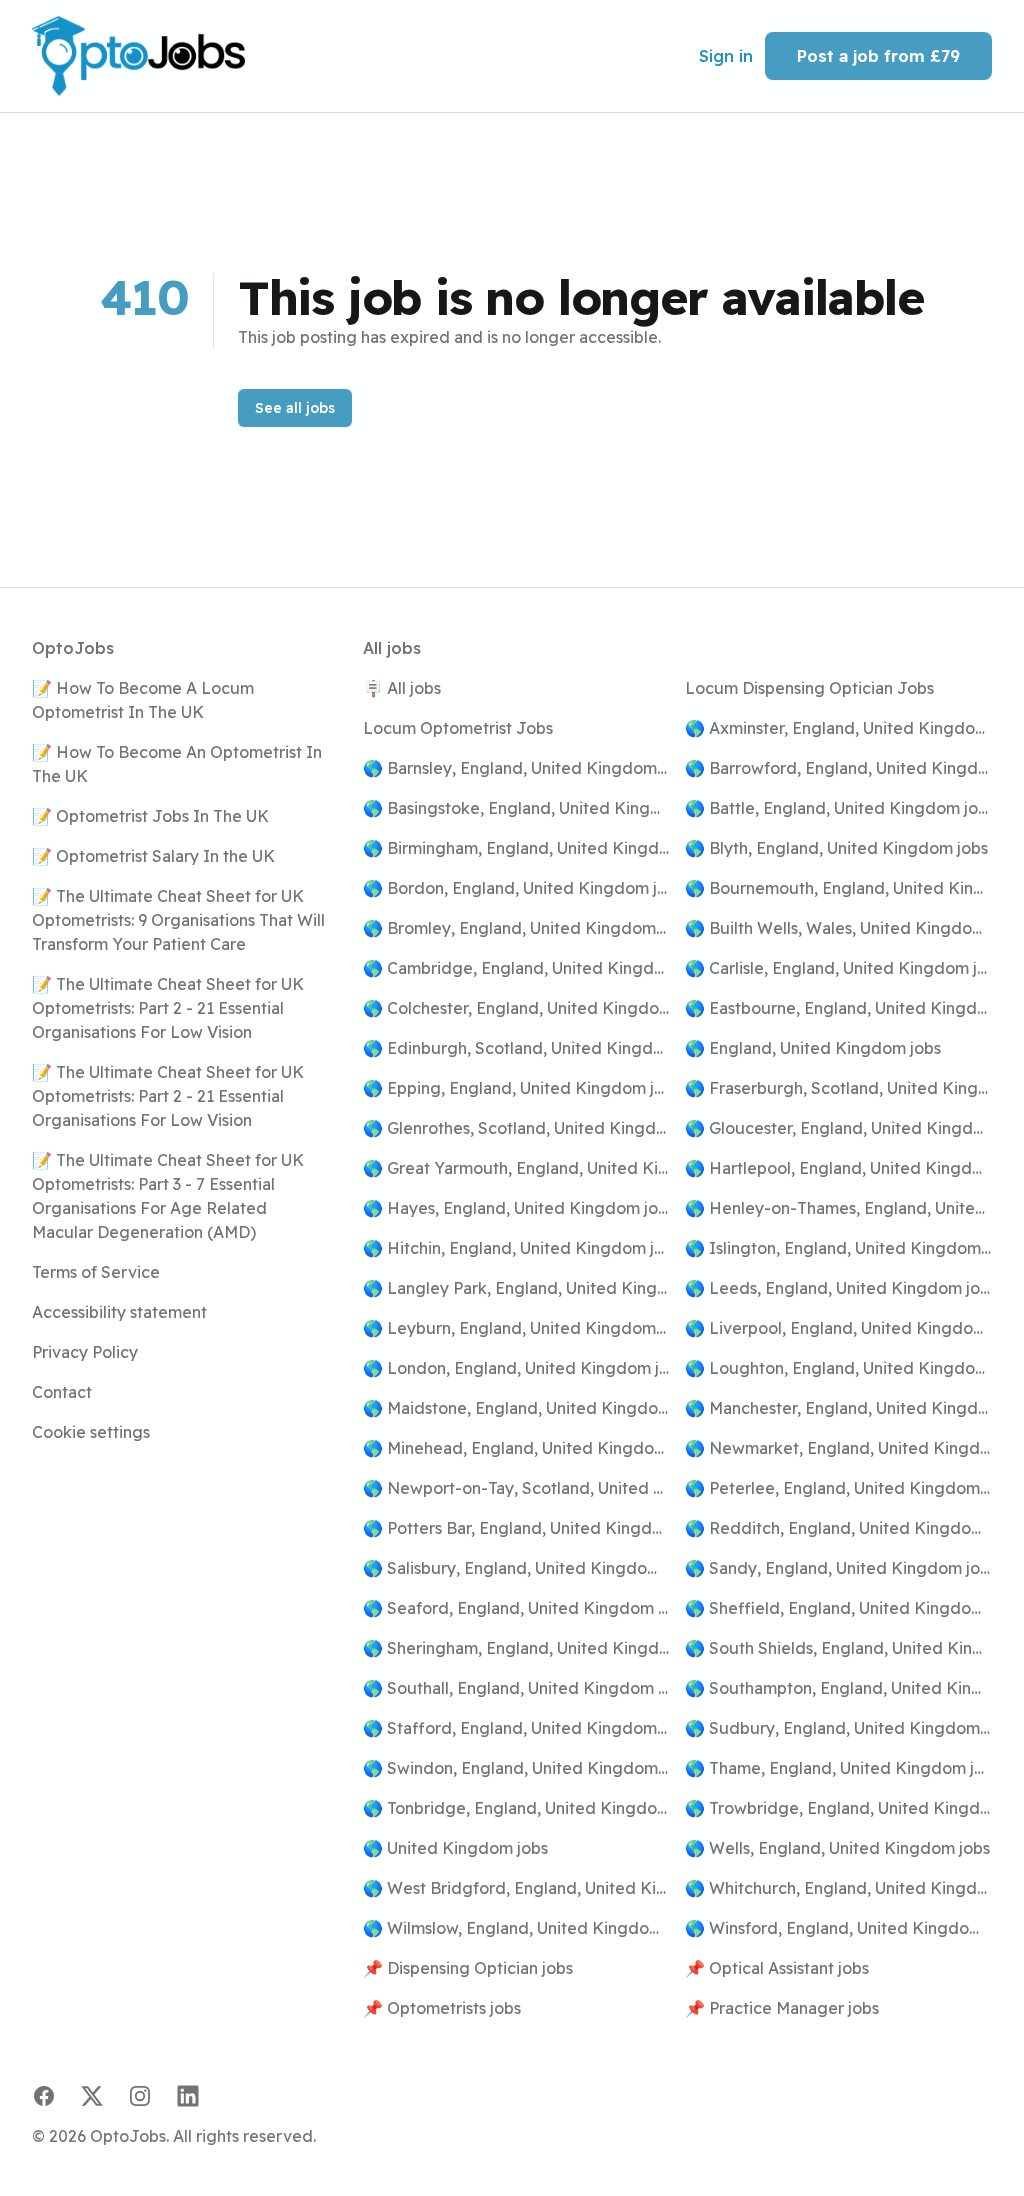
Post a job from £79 (878, 56)
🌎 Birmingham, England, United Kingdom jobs (516, 848)
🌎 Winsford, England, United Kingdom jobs (838, 1928)
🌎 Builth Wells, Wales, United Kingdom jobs (838, 928)
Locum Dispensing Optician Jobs (809, 688)
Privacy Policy (85, 1352)
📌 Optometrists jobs (442, 2008)
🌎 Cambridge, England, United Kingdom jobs (516, 968)
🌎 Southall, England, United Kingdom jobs (516, 1688)
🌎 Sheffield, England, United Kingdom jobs (838, 1608)
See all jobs (295, 408)
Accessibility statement (119, 1312)
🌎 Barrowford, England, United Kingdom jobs (838, 768)
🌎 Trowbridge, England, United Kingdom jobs (838, 1808)
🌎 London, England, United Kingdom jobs (516, 1368)
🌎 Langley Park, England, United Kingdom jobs (516, 1288)
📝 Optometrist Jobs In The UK (150, 816)
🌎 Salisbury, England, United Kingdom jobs (516, 1568)
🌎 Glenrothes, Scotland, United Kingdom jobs (516, 1128)
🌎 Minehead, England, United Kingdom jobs (516, 1448)
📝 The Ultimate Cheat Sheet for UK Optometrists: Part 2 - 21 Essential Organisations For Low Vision (168, 1008)
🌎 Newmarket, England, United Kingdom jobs (838, 1448)
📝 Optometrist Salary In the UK (153, 856)
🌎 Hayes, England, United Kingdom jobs (516, 1208)
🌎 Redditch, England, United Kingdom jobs (838, 1528)
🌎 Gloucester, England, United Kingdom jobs (838, 1128)
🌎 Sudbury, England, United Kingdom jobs (838, 1728)
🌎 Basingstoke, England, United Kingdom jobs (516, 808)
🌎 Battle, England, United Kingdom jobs (838, 808)
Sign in (726, 56)
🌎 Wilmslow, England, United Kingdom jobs (516, 1928)
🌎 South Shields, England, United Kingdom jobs (838, 1648)
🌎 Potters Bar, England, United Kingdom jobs (516, 1528)
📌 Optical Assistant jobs (777, 1968)
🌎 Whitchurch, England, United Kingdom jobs (838, 1888)
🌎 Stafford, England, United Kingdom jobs (516, 1728)
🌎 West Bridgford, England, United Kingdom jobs (516, 1888)
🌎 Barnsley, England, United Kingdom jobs (516, 768)
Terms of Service (96, 1272)
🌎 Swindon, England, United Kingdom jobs (516, 1768)
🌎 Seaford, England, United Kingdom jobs (516, 1608)
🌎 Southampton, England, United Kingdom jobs (838, 1688)
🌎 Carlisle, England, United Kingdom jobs (838, 968)
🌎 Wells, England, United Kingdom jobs (837, 1848)
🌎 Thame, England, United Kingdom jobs (838, 1768)
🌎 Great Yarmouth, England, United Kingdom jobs (516, 1168)
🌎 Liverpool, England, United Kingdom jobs (838, 1328)
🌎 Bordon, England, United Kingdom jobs (516, 888)
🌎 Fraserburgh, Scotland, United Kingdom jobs (838, 1088)
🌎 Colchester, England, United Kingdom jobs (516, 1008)
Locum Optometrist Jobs (458, 728)
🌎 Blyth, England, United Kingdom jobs (836, 848)
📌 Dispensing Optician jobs (468, 1968)
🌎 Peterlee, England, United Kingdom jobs (838, 1488)
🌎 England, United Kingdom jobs (813, 1048)
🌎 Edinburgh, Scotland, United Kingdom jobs (516, 1048)
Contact (62, 1392)
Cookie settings (91, 1432)
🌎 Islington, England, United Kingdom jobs (838, 1248)
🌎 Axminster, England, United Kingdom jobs (838, 728)
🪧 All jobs (402, 688)
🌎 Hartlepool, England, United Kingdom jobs (838, 1168)
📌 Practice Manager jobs (782, 2008)
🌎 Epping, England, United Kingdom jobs (516, 1088)
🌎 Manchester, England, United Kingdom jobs (838, 1408)
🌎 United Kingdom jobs (455, 1848)
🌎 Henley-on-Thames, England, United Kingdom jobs (838, 1208)
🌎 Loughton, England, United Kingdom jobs (838, 1368)
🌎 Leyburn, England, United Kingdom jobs (516, 1328)
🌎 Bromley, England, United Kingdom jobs (516, 928)
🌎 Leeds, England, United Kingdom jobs (838, 1288)
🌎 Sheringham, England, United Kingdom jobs (516, 1648)
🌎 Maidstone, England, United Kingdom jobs (516, 1408)
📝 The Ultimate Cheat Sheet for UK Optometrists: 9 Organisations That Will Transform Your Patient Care (178, 920)
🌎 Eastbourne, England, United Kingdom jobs (838, 1008)
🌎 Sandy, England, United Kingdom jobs (838, 1568)
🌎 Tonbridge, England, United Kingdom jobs (516, 1808)
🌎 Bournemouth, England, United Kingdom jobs (838, 888)
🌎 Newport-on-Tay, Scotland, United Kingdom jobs (516, 1488)
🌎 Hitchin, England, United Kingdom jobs (516, 1248)
